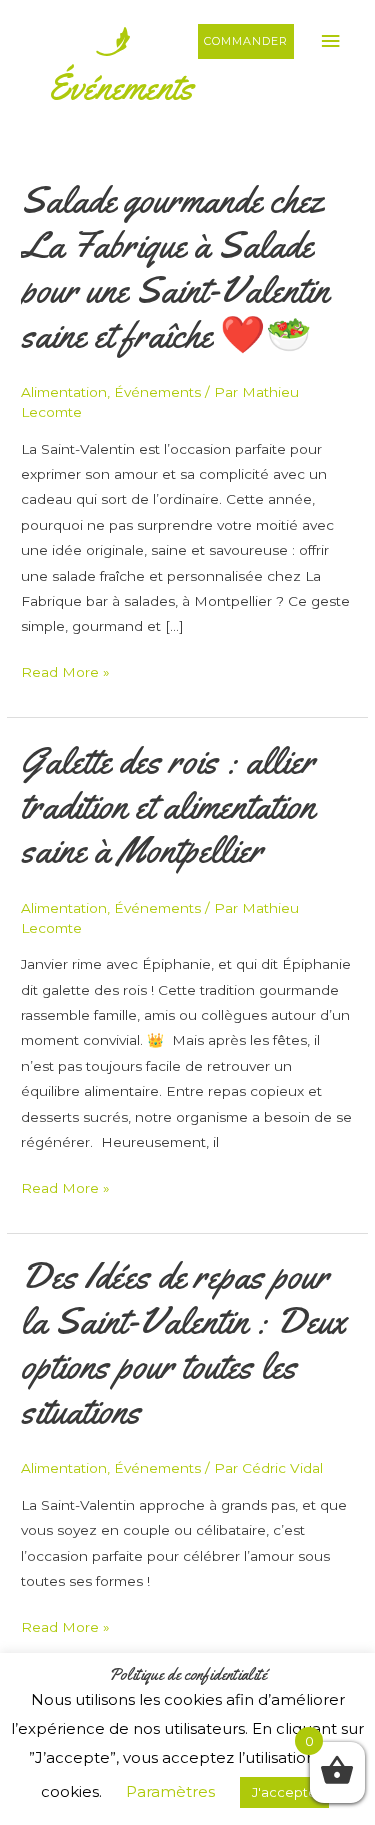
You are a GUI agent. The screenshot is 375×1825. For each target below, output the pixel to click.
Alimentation (64, 392)
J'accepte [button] (284, 1792)
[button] (246, 41)
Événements (157, 392)
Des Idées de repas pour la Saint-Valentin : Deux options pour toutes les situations (183, 1343)
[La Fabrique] (75, 41)
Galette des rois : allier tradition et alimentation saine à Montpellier (168, 806)
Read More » (65, 674)
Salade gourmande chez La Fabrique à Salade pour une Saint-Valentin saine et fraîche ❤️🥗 (175, 267)
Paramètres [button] (170, 1791)
